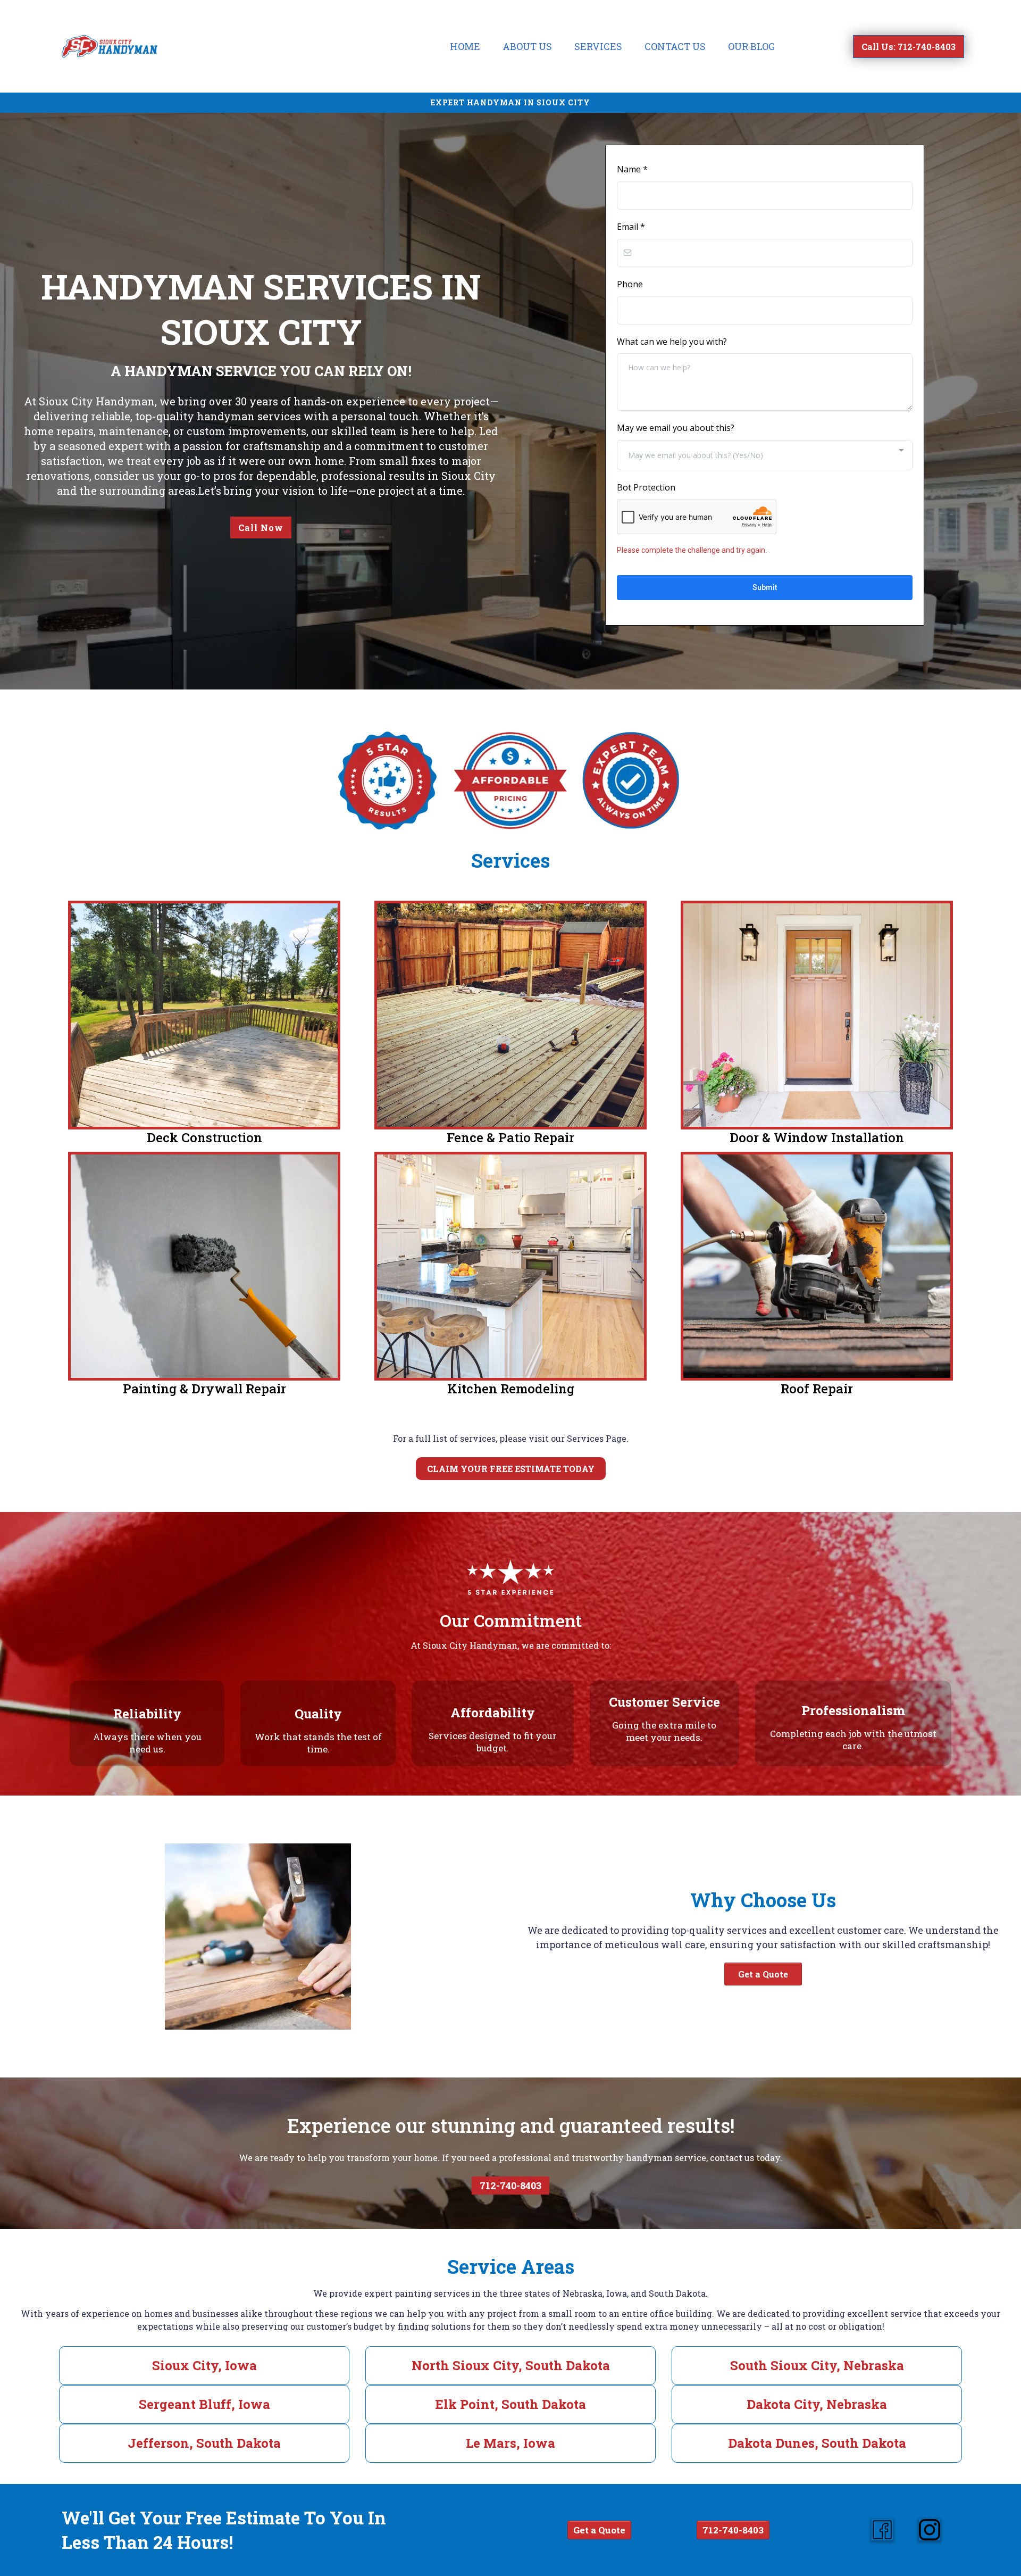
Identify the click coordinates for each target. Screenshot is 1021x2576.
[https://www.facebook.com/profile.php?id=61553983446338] (882, 2530)
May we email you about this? (676, 428)
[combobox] (765, 455)
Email (631, 227)
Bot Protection (646, 487)
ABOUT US (527, 46)
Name (632, 169)
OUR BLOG (751, 46)
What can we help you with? (672, 342)
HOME (465, 46)
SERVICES (598, 46)
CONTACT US (675, 46)
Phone (630, 284)
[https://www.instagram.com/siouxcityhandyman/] (930, 2530)
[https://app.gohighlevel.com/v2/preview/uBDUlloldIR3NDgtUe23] (110, 46)
